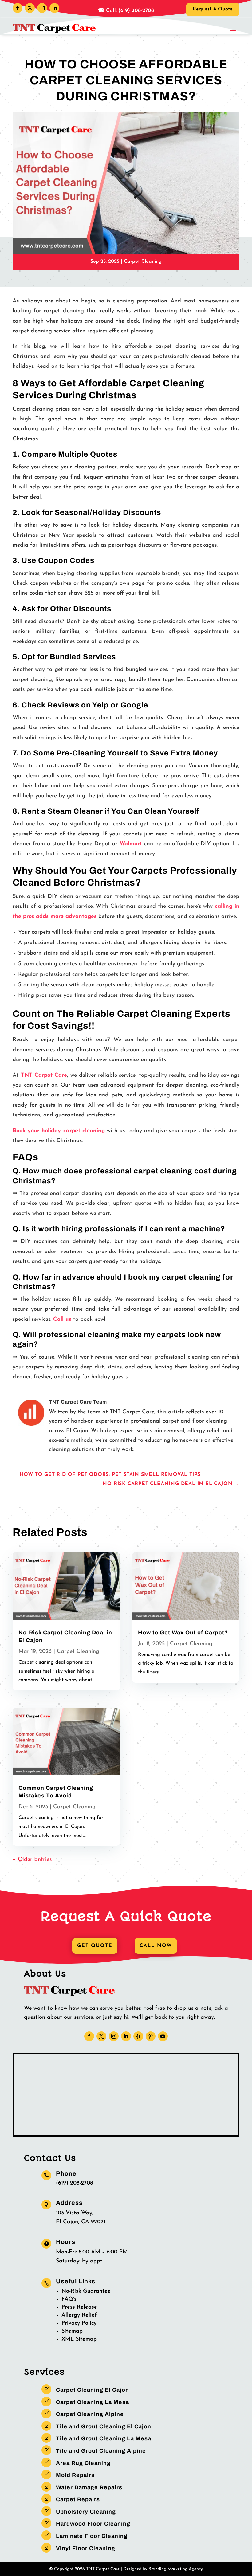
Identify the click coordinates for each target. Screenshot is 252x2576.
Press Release (79, 2307)
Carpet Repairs (78, 2499)
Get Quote (95, 1946)
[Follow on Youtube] (163, 2036)
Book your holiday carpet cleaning (59, 1131)
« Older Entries (32, 1860)
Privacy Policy (79, 2323)
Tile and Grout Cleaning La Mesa (104, 2438)
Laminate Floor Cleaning (92, 2536)
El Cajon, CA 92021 (81, 2222)
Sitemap (72, 2331)
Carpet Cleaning (143, 262)
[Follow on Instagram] (42, 8)
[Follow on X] (30, 8)
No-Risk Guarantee (86, 2291)
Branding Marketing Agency (176, 2569)
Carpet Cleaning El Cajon (93, 2390)
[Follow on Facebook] (18, 8)
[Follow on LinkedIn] (54, 8)
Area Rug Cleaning (83, 2463)
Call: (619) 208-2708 (129, 11)
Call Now (156, 1946)
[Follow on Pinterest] (151, 2036)
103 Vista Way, (75, 2213)
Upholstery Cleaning (86, 2512)
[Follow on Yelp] (138, 2036)
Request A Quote (213, 9)
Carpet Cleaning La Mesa (93, 2402)
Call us (62, 1320)
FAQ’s (69, 2299)
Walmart (131, 844)
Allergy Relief (79, 2315)
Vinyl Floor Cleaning (86, 2548)
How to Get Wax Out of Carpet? (183, 1633)
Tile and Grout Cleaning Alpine (101, 2451)
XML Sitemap (79, 2339)
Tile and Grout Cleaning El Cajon (104, 2426)
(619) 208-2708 (74, 2183)
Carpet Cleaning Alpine (90, 2414)
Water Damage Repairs (89, 2487)
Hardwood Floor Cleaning (93, 2524)
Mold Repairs (75, 2475)
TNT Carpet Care (44, 1076)
